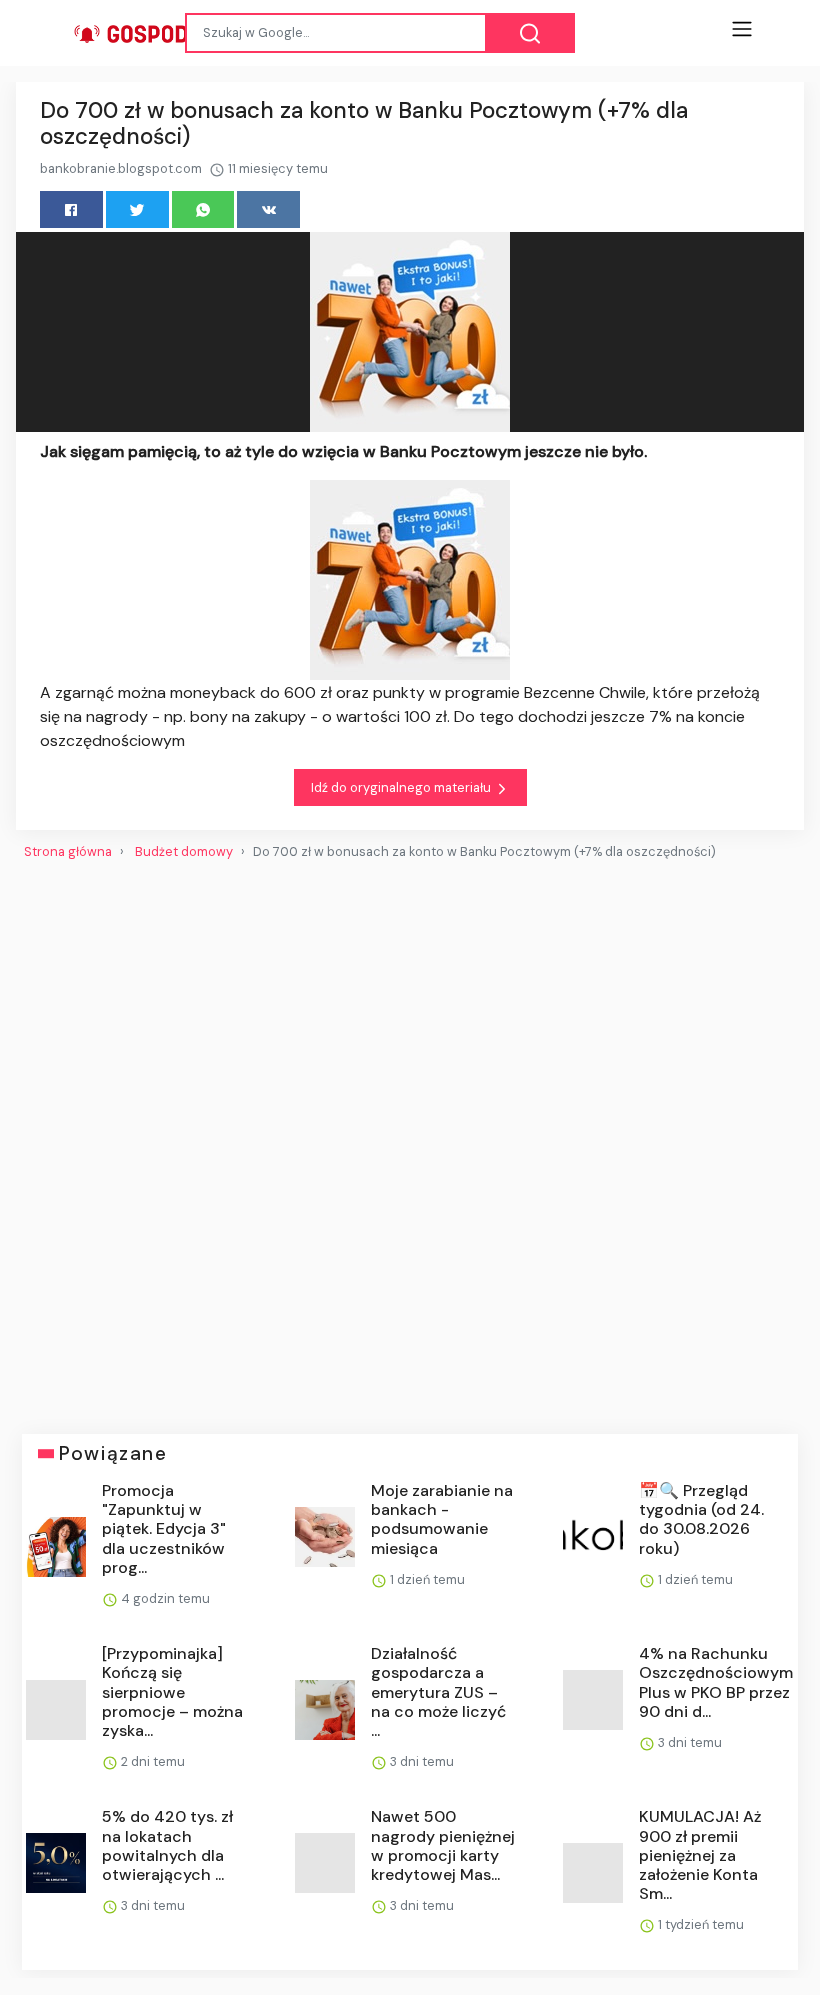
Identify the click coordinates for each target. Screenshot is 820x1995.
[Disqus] (410, 1139)
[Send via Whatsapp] (203, 209)
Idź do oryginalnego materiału (402, 787)
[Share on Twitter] (137, 209)
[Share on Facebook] (71, 209)
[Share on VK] (268, 209)
